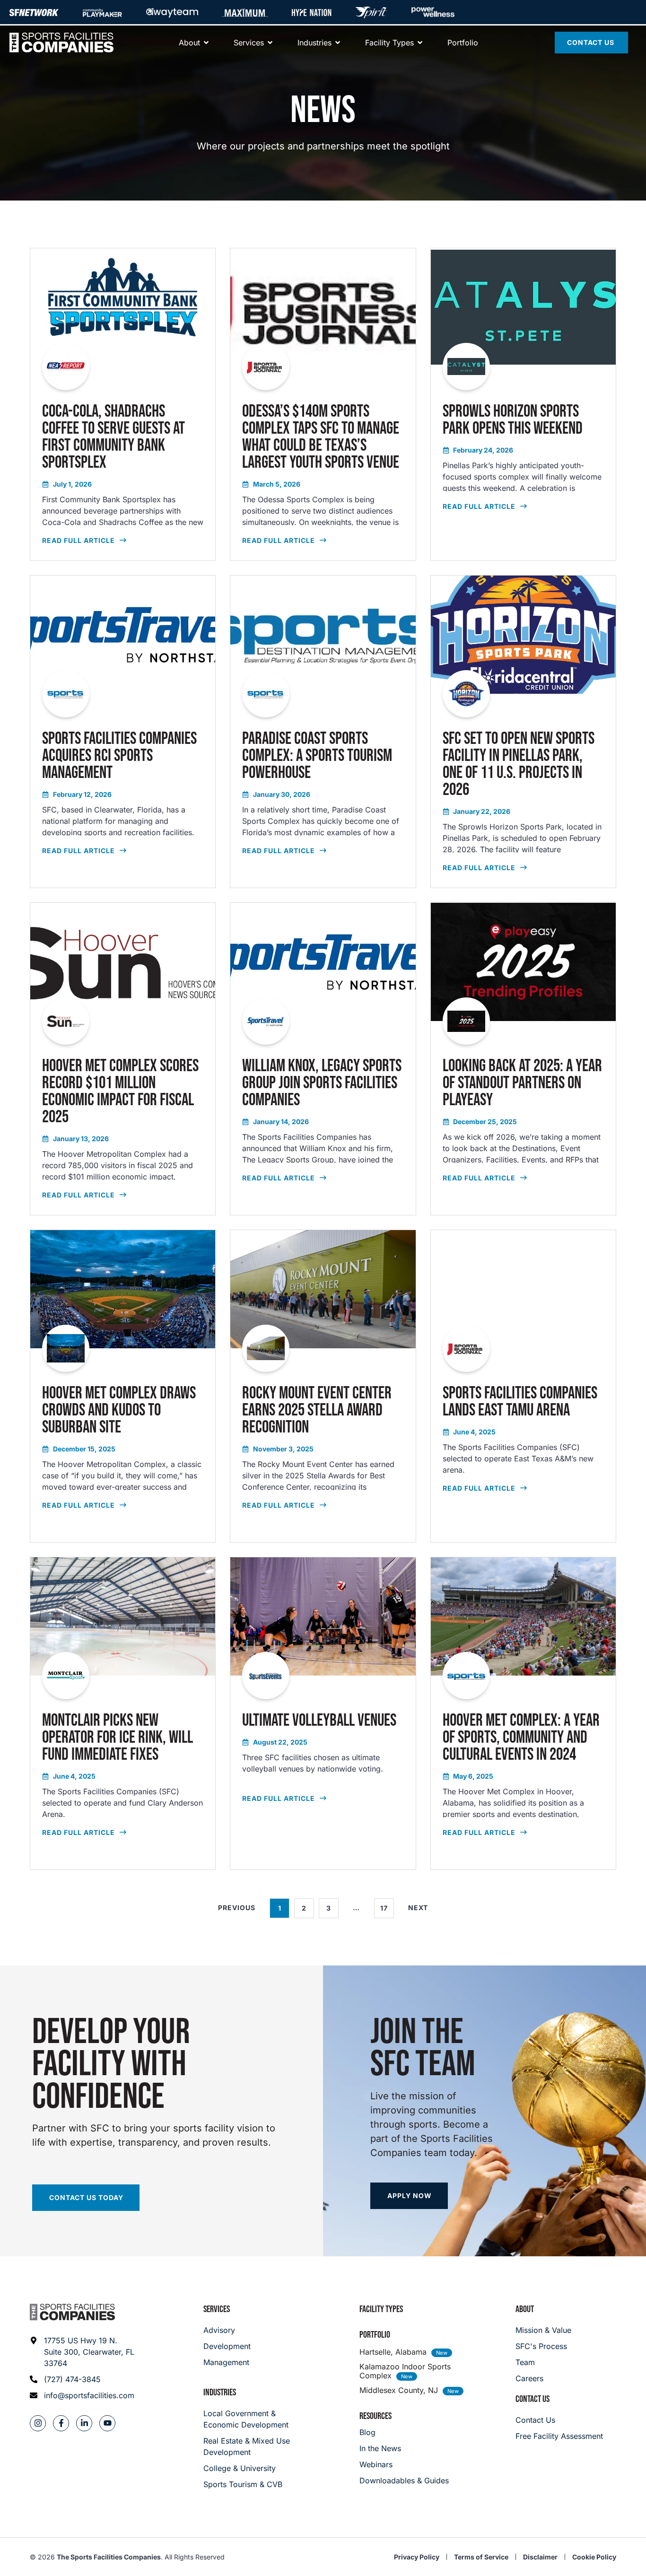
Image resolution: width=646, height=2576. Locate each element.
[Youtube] (107, 2423)
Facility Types (381, 2309)
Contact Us (533, 2399)
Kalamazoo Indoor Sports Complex (405, 2371)
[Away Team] (172, 12)
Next (418, 1908)
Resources (375, 2416)
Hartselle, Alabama (393, 2352)
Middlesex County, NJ (399, 2390)
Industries (220, 2393)
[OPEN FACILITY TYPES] (420, 43)
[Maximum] (245, 12)
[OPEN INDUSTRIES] (338, 43)
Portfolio (375, 2335)
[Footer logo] (72, 2312)
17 (387, 1905)
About (525, 2309)
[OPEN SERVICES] (270, 43)
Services (217, 2309)
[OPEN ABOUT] (206, 43)
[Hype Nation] (312, 12)
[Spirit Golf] (371, 12)
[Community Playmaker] (102, 12)
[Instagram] (38, 2423)
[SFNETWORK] (34, 12)
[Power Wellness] (433, 12)
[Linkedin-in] (84, 2423)
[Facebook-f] (61, 2423)
